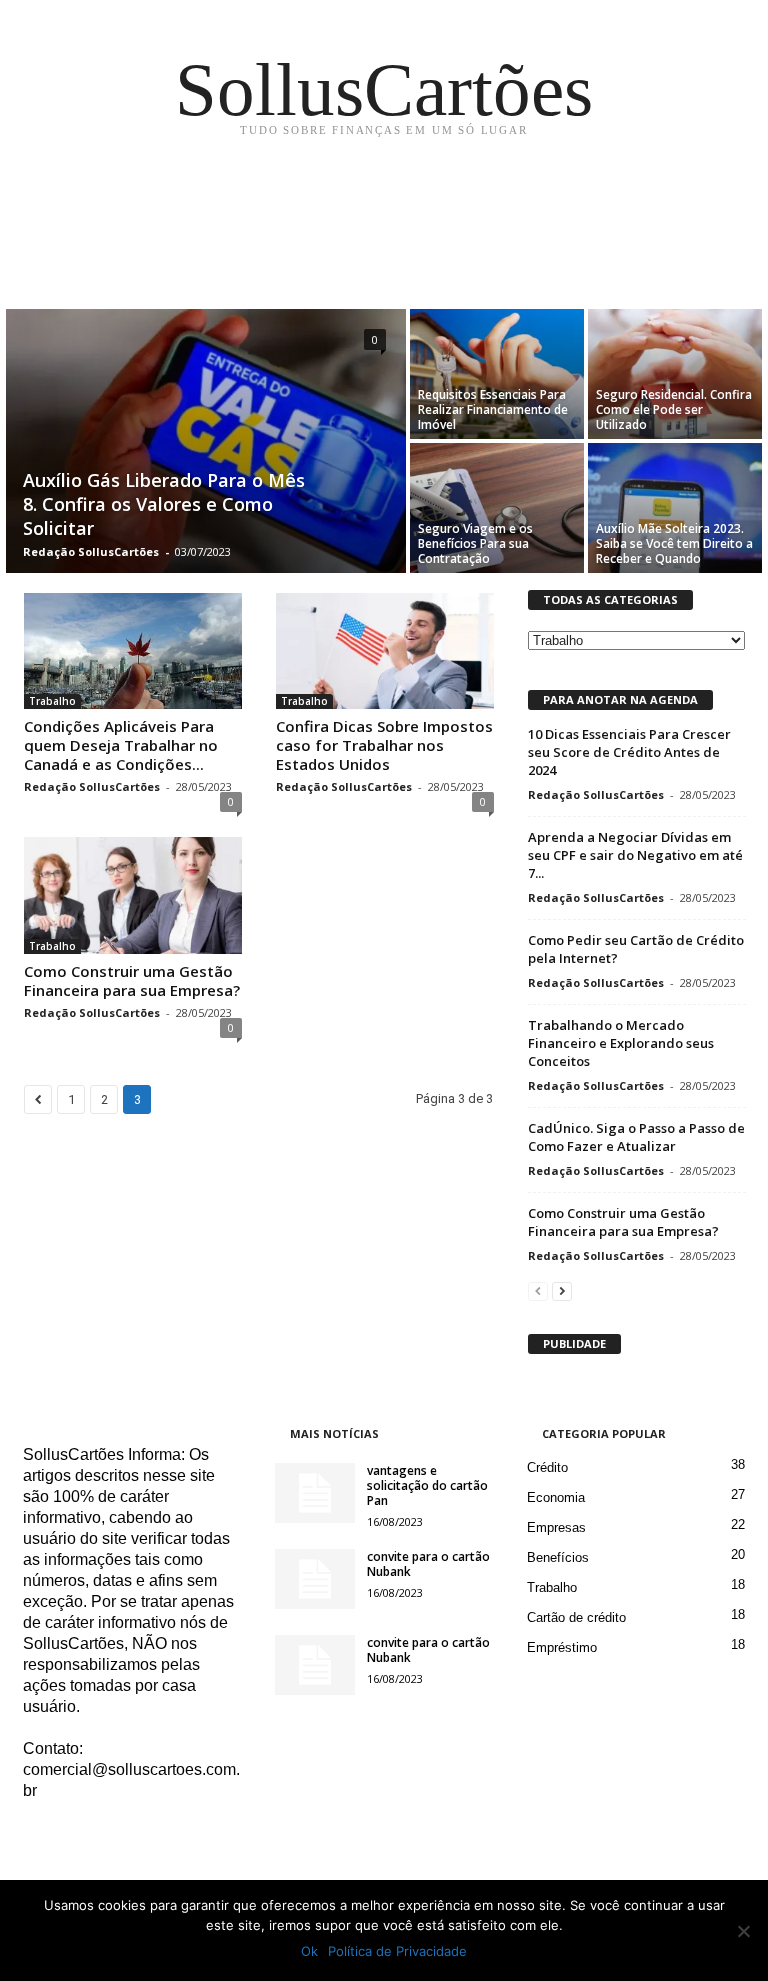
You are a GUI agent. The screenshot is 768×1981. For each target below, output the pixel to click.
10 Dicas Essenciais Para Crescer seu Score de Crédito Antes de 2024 (629, 752)
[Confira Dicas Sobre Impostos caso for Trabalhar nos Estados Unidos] (385, 651)
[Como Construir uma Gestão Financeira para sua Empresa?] (133, 895)
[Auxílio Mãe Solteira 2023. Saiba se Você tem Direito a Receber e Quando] (675, 508)
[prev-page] (538, 1290)
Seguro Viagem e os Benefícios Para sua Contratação (475, 543)
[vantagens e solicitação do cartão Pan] (315, 1493)
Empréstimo (562, 1647)
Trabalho (52, 701)
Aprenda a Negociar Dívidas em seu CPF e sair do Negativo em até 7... (635, 855)
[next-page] (562, 1290)
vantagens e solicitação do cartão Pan (427, 1485)
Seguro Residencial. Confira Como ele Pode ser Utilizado (674, 409)
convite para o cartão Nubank (428, 1564)
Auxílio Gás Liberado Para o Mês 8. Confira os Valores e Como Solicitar (164, 504)
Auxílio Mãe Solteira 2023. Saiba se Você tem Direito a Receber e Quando (674, 543)
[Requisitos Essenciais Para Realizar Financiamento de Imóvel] (497, 374)
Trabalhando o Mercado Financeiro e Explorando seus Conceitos (621, 1043)
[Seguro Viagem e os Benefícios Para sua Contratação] (497, 508)
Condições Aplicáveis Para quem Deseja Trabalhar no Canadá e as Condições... (121, 745)
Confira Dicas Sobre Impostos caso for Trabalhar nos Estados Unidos (384, 745)
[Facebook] (41, 1831)
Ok (309, 1951)
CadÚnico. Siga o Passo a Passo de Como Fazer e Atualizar (636, 1137)
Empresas (556, 1527)
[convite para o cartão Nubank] (315, 1579)
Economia (556, 1497)
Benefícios (558, 1557)
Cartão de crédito (576, 1617)
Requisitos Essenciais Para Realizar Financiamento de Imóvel (493, 409)
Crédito (547, 1467)
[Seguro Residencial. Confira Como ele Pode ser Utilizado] (675, 374)
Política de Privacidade (397, 1951)
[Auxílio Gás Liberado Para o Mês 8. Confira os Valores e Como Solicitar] (206, 443)
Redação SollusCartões (91, 551)
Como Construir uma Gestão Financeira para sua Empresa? (132, 980)
